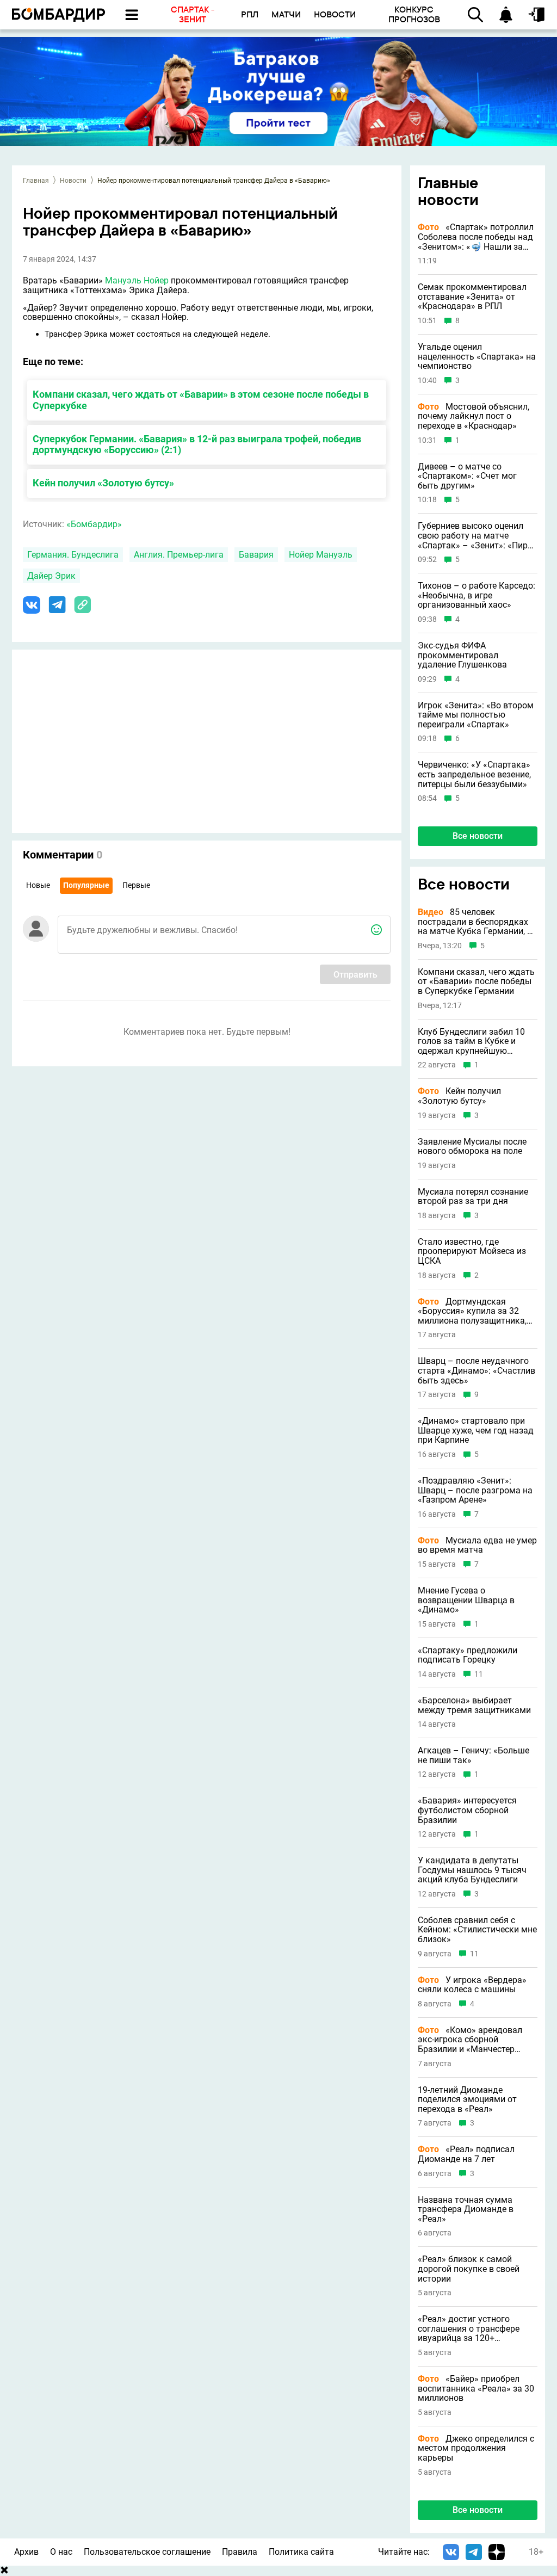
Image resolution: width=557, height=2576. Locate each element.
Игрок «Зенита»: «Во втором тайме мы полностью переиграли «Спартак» (476, 715)
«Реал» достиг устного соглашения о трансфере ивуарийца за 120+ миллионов (469, 2329)
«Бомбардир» (94, 524)
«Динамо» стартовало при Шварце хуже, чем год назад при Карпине (476, 1431)
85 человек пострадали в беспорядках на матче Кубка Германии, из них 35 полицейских (477, 922)
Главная (36, 181)
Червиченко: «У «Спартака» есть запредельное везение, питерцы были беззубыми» (474, 774)
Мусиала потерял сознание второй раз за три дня (473, 1197)
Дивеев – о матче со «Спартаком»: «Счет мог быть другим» (467, 476)
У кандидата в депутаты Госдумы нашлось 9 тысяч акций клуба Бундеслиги (472, 1870)
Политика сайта (301, 2552)
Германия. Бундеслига (73, 555)
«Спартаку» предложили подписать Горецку (468, 1655)
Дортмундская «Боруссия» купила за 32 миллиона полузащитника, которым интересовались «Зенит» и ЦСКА (472, 1311)
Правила (240, 2552)
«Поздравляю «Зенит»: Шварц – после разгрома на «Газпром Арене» (475, 1490)
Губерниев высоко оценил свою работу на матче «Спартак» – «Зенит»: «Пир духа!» (473, 536)
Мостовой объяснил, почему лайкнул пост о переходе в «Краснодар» (474, 416)
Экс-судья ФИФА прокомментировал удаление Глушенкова (462, 655)
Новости (73, 181)
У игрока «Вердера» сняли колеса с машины (472, 1985)
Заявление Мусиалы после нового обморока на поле (472, 1147)
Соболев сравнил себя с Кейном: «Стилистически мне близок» (477, 1930)
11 (479, 1674)
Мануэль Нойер (137, 280)
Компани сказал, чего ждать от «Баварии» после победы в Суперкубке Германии (476, 982)
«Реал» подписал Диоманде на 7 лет (466, 2154)
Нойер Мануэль (321, 555)
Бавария (256, 555)
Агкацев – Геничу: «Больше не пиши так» (474, 1755)
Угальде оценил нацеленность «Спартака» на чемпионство (477, 357)
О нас (61, 2552)
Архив (26, 2552)
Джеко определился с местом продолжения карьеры (476, 2448)
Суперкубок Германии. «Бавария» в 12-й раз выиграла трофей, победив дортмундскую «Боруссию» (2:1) (197, 444)
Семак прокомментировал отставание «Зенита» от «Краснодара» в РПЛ (472, 297)
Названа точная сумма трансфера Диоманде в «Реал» (466, 2210)
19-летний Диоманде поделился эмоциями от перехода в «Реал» (467, 2100)
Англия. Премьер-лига (179, 555)
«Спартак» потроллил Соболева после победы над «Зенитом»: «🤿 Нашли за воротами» (476, 237)
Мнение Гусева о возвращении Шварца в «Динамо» (466, 1600)
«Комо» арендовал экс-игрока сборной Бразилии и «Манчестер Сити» (470, 2040)
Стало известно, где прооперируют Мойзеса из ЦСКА (472, 1252)
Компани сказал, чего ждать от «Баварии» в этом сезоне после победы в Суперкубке (201, 400)
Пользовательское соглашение (147, 2552)
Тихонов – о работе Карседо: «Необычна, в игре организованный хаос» (476, 595)
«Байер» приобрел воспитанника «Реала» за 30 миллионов (476, 2389)
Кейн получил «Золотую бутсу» (103, 483)
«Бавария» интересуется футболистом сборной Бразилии (467, 1810)
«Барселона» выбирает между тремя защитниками (474, 1705)
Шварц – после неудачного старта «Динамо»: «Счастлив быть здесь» (476, 1371)
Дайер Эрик (51, 576)
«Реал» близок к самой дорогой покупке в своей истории (469, 2269)
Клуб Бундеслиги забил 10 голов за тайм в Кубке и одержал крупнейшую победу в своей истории (471, 1042)
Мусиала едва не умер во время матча (477, 1545)
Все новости (478, 836)
